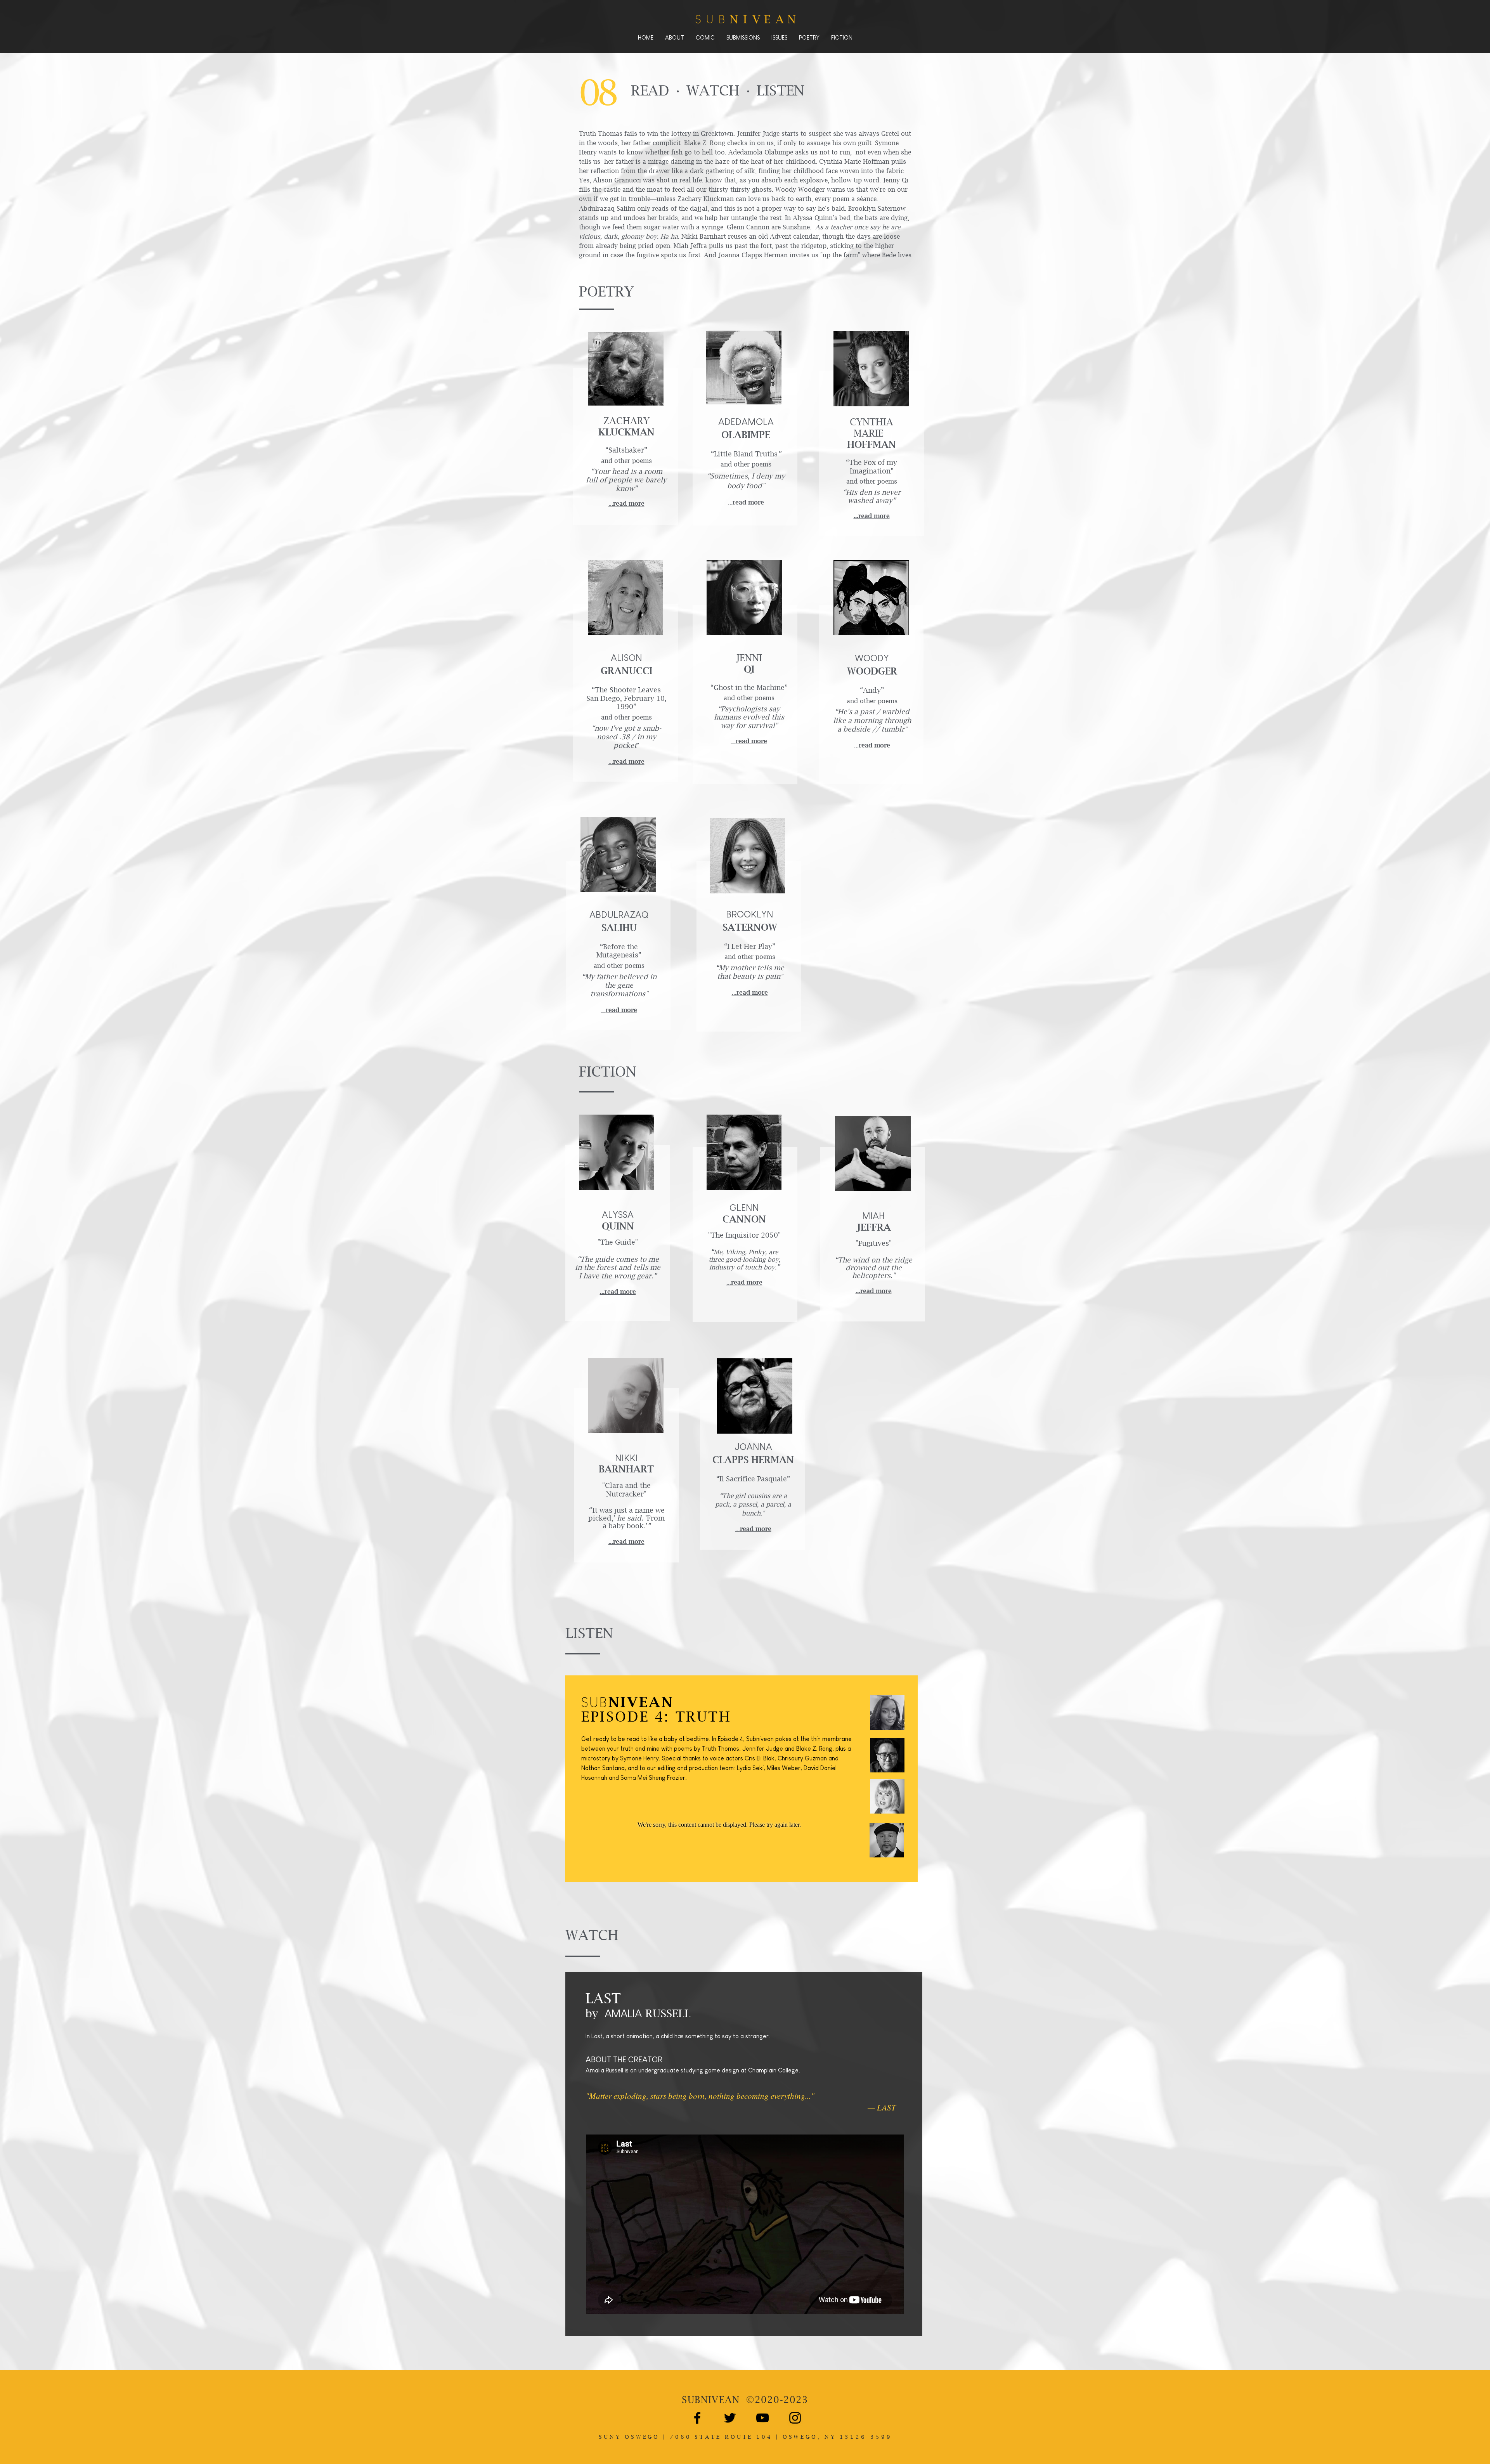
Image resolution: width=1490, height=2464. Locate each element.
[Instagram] (795, 2418)
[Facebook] (697, 2418)
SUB (711, 2400)
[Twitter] (730, 2418)
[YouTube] (762, 2418)
